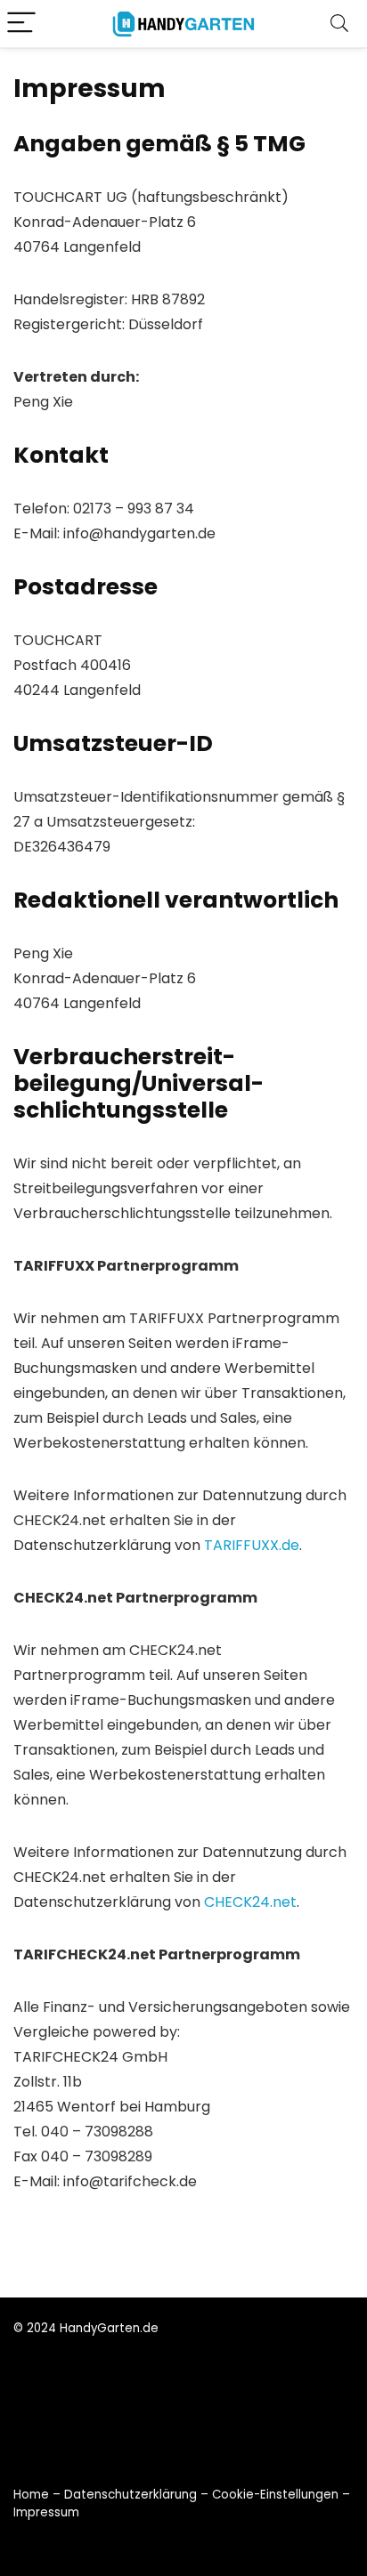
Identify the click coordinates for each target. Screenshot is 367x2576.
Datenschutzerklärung (130, 2495)
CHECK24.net (250, 1902)
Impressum (46, 2512)
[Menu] (21, 24)
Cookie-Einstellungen (275, 2495)
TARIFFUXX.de (252, 1545)
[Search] (339, 24)
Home (31, 2495)
